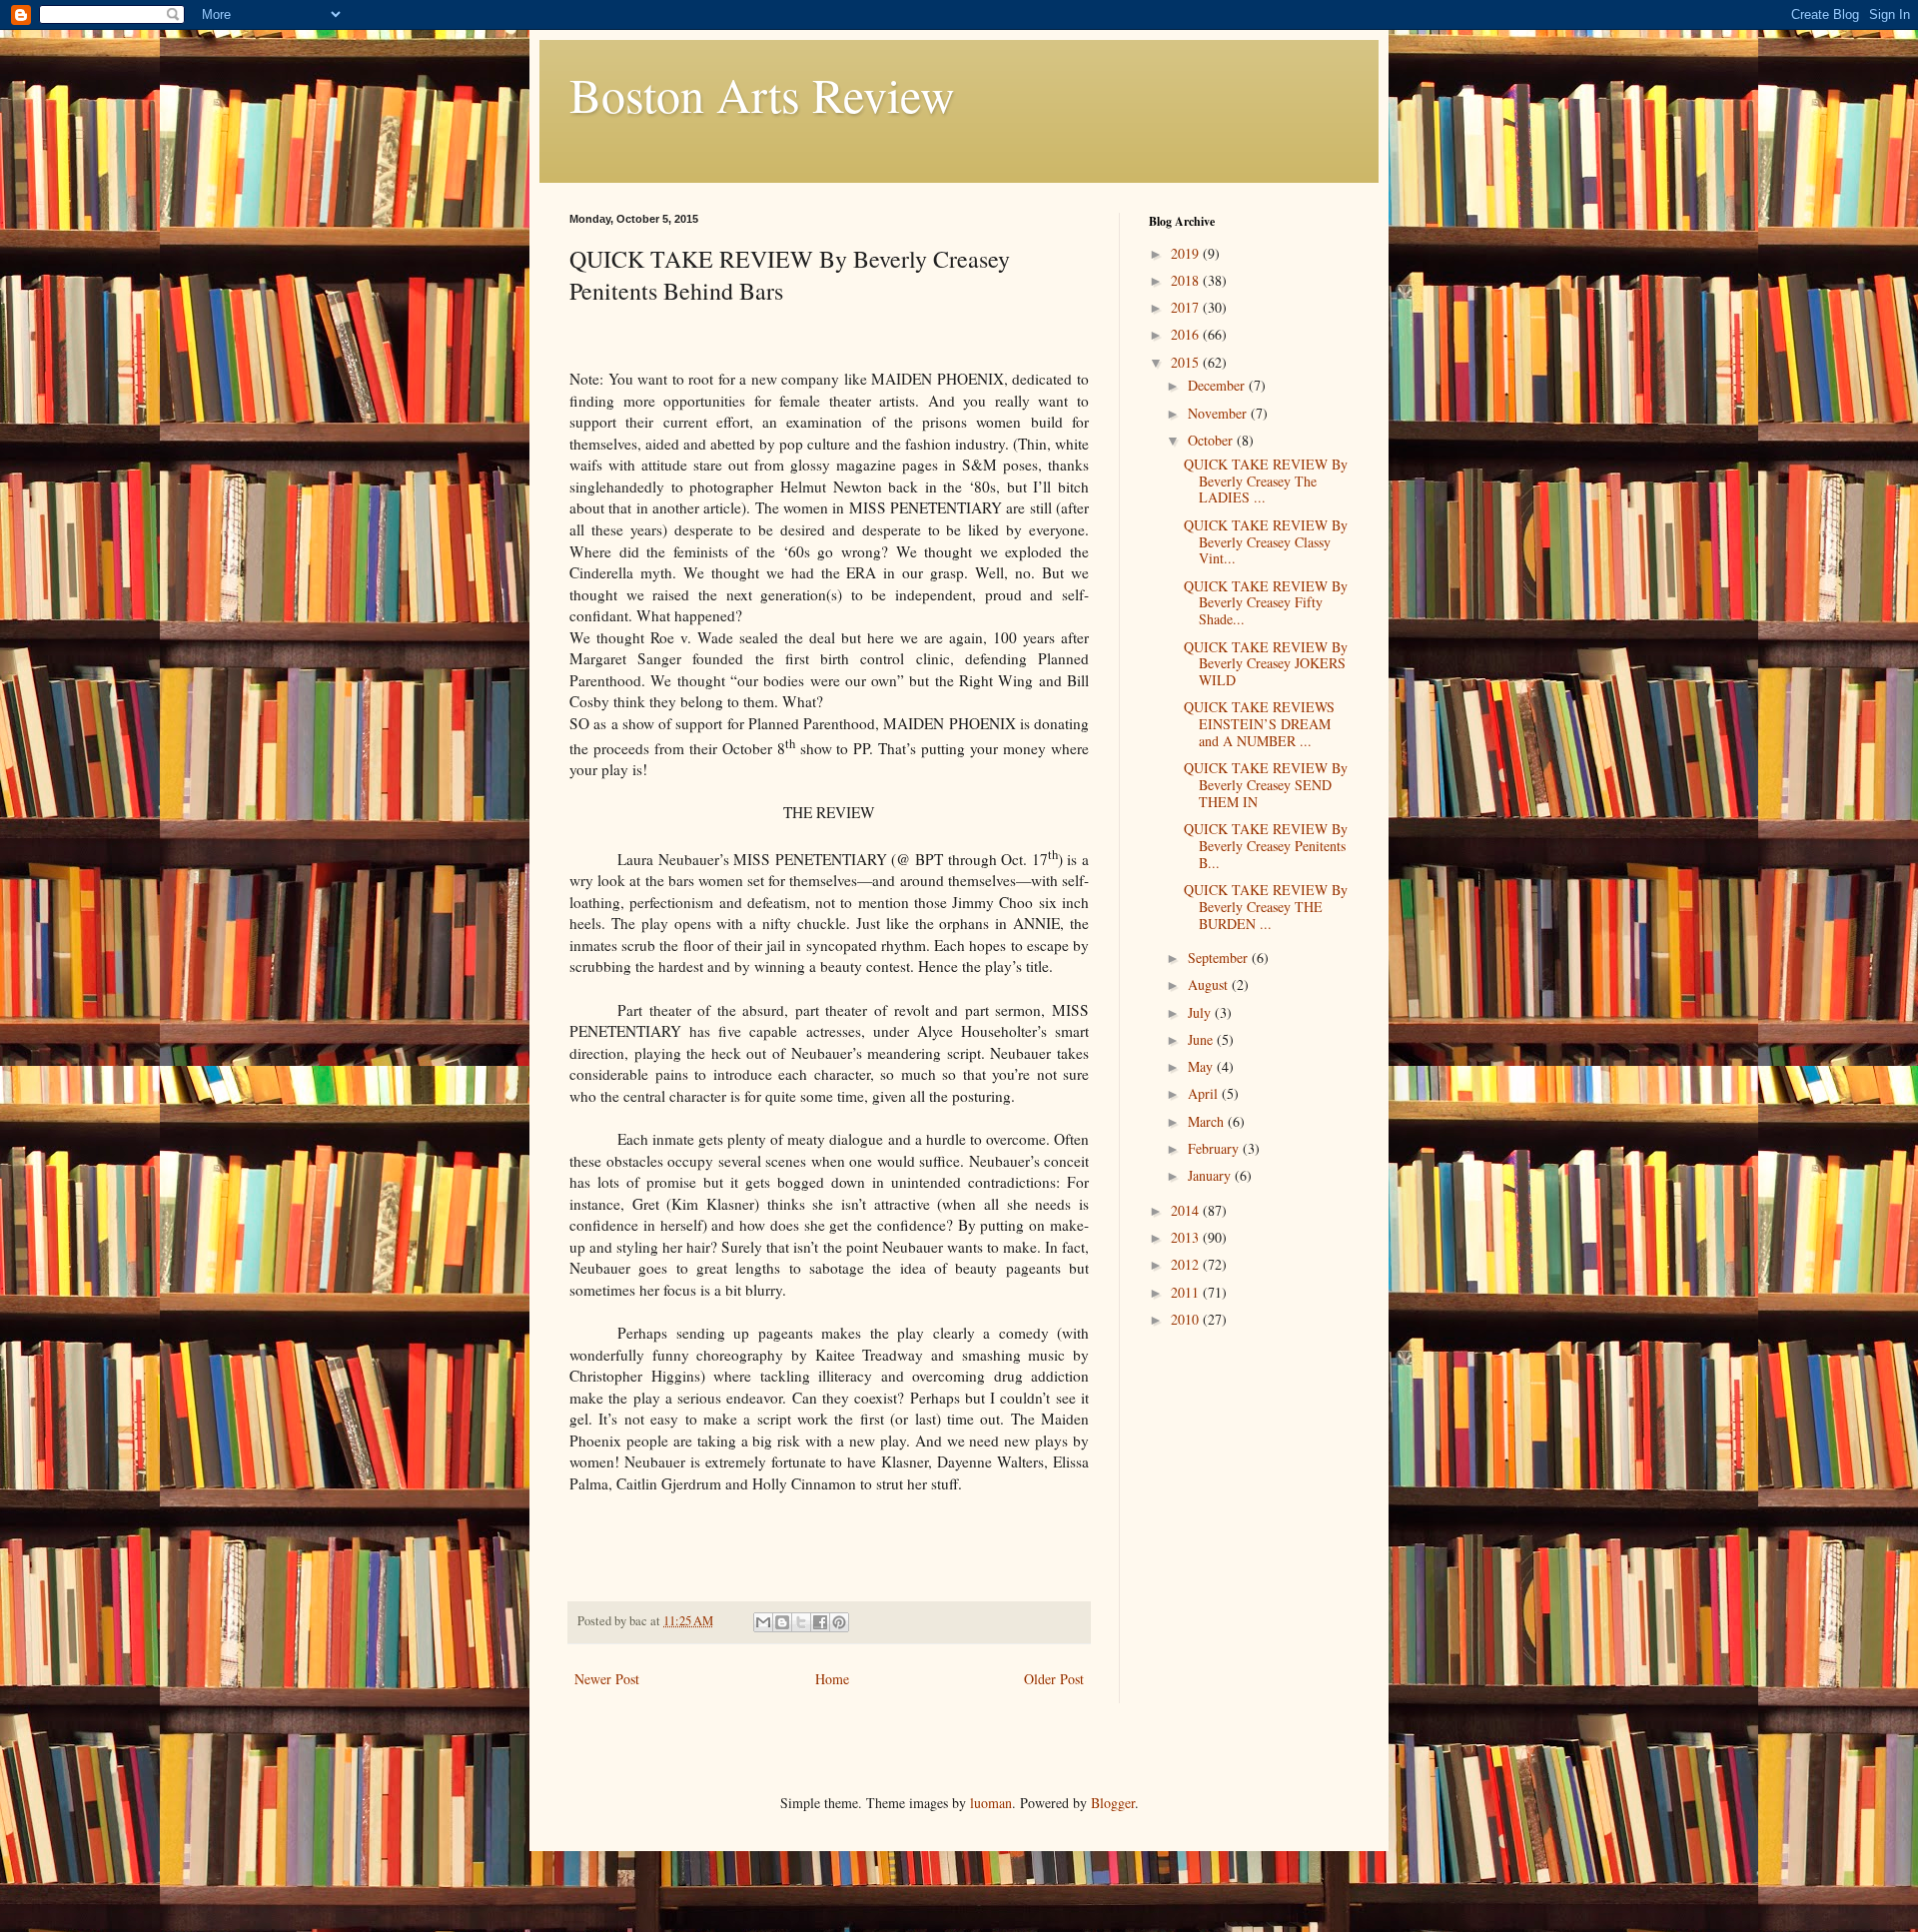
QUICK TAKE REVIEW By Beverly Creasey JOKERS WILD (1266, 664)
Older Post (1054, 1679)
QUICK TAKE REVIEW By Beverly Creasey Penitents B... (1266, 846)
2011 (1187, 1292)
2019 (1187, 253)
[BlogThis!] (782, 1622)
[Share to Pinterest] (839, 1622)
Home (832, 1679)
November (1219, 413)
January (1211, 1175)
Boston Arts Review (762, 94)
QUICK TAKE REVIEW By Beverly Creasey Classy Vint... (1266, 542)
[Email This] (763, 1622)
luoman (991, 1803)
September (1220, 958)
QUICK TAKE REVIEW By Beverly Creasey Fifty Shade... (1266, 603)
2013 (1187, 1237)
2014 (1187, 1210)
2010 (1187, 1319)
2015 (1187, 362)
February (1215, 1148)
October (1212, 440)
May (1202, 1066)
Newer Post (607, 1679)
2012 (1187, 1264)
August (1210, 984)
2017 (1187, 307)
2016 (1187, 334)
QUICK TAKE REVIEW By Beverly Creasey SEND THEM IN (1266, 785)
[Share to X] (801, 1622)
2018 (1187, 280)
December (1218, 385)
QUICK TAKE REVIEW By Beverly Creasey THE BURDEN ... (1266, 907)
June (1202, 1039)
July (1201, 1012)
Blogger (1113, 1803)
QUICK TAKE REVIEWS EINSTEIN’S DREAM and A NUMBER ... (1259, 724)
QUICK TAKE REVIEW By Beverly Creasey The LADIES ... (1266, 481)
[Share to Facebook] (820, 1622)
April (1205, 1093)
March (1208, 1121)
